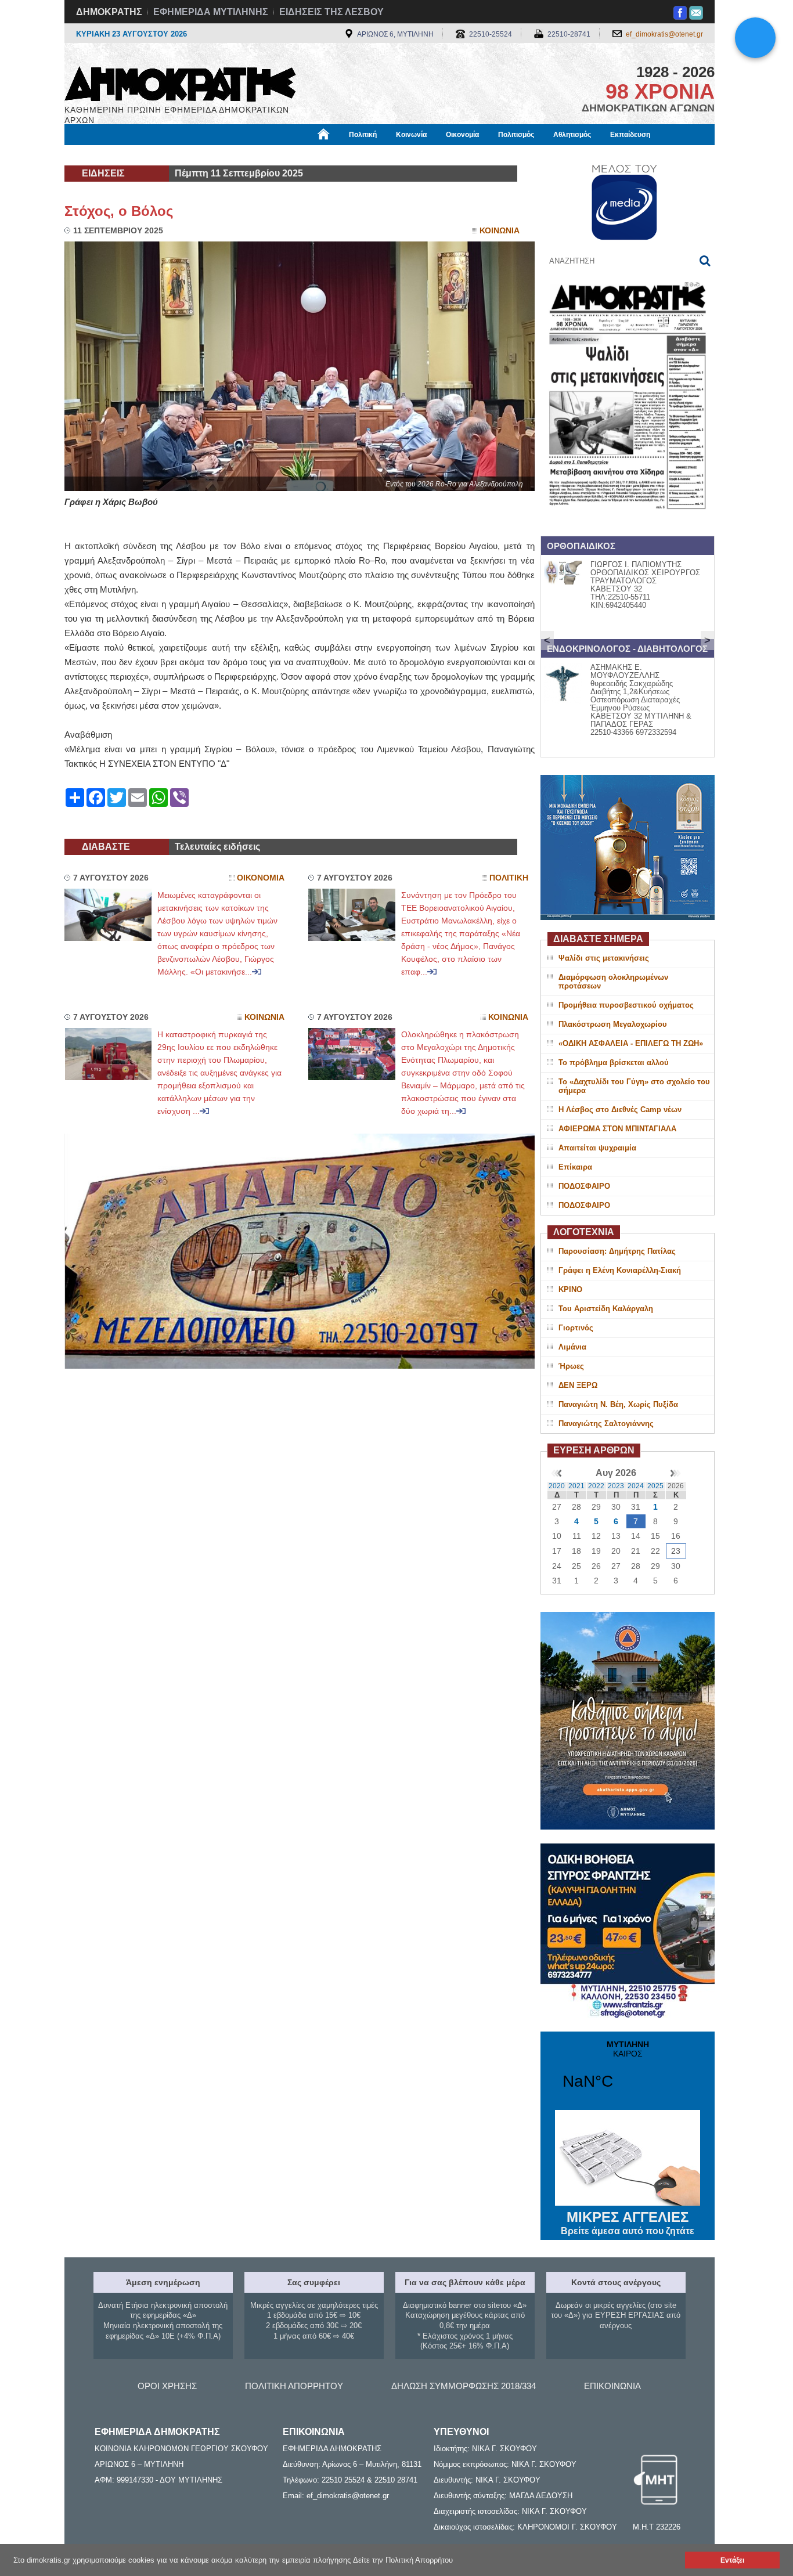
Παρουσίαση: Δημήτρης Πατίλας (617, 1251)
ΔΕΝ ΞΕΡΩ (578, 1385)
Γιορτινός (576, 1328)
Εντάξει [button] (732, 2560)
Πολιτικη (509, 878)
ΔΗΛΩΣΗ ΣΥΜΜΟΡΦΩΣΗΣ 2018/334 (464, 2386)
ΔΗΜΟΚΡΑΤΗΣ (109, 12)
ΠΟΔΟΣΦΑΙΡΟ (584, 1186)
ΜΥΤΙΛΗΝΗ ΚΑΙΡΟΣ (628, 2072)
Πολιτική (363, 135)
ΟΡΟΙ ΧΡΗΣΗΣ (167, 2386)
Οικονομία (462, 135)
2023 (616, 1486)
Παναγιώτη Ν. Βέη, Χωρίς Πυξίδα (618, 1404)
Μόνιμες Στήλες (98, 155)
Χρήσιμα (301, 155)
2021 (576, 1486)
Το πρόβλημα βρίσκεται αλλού (614, 1062)
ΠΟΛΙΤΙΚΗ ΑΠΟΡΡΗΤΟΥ (294, 2386)
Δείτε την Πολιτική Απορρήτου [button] (403, 2560)
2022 (596, 1486)
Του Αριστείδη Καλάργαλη (606, 1309)
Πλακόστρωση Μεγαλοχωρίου (613, 1024)
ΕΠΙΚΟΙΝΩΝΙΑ (612, 2386)
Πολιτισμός (516, 135)
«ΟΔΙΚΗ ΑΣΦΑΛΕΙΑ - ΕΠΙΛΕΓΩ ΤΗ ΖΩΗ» (631, 1043)
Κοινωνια (500, 231)
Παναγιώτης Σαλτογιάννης (606, 1424)
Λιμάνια (572, 1347)
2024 (636, 1486)
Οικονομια (261, 878)
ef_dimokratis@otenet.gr (664, 34)
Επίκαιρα (575, 1167)
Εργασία (156, 155)
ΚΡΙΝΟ (570, 1289)
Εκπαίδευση (630, 135)
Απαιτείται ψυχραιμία (597, 1148)
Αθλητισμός (572, 135)
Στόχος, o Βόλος (119, 211)
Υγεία (259, 155)
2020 (557, 1486)
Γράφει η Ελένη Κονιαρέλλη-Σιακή (620, 1270)
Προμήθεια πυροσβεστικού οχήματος (626, 1005)
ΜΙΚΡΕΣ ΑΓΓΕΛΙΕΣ (628, 2223)
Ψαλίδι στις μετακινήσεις (604, 958)
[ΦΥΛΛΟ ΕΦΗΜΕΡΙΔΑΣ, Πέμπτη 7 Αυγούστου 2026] (628, 524)
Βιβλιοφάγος (210, 155)
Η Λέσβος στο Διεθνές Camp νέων (620, 1110)
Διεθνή (345, 155)
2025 (655, 1486)
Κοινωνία (411, 135)
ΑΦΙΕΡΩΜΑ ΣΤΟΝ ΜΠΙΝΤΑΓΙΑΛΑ (617, 1129)
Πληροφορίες (397, 155)
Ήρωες (571, 1366)
